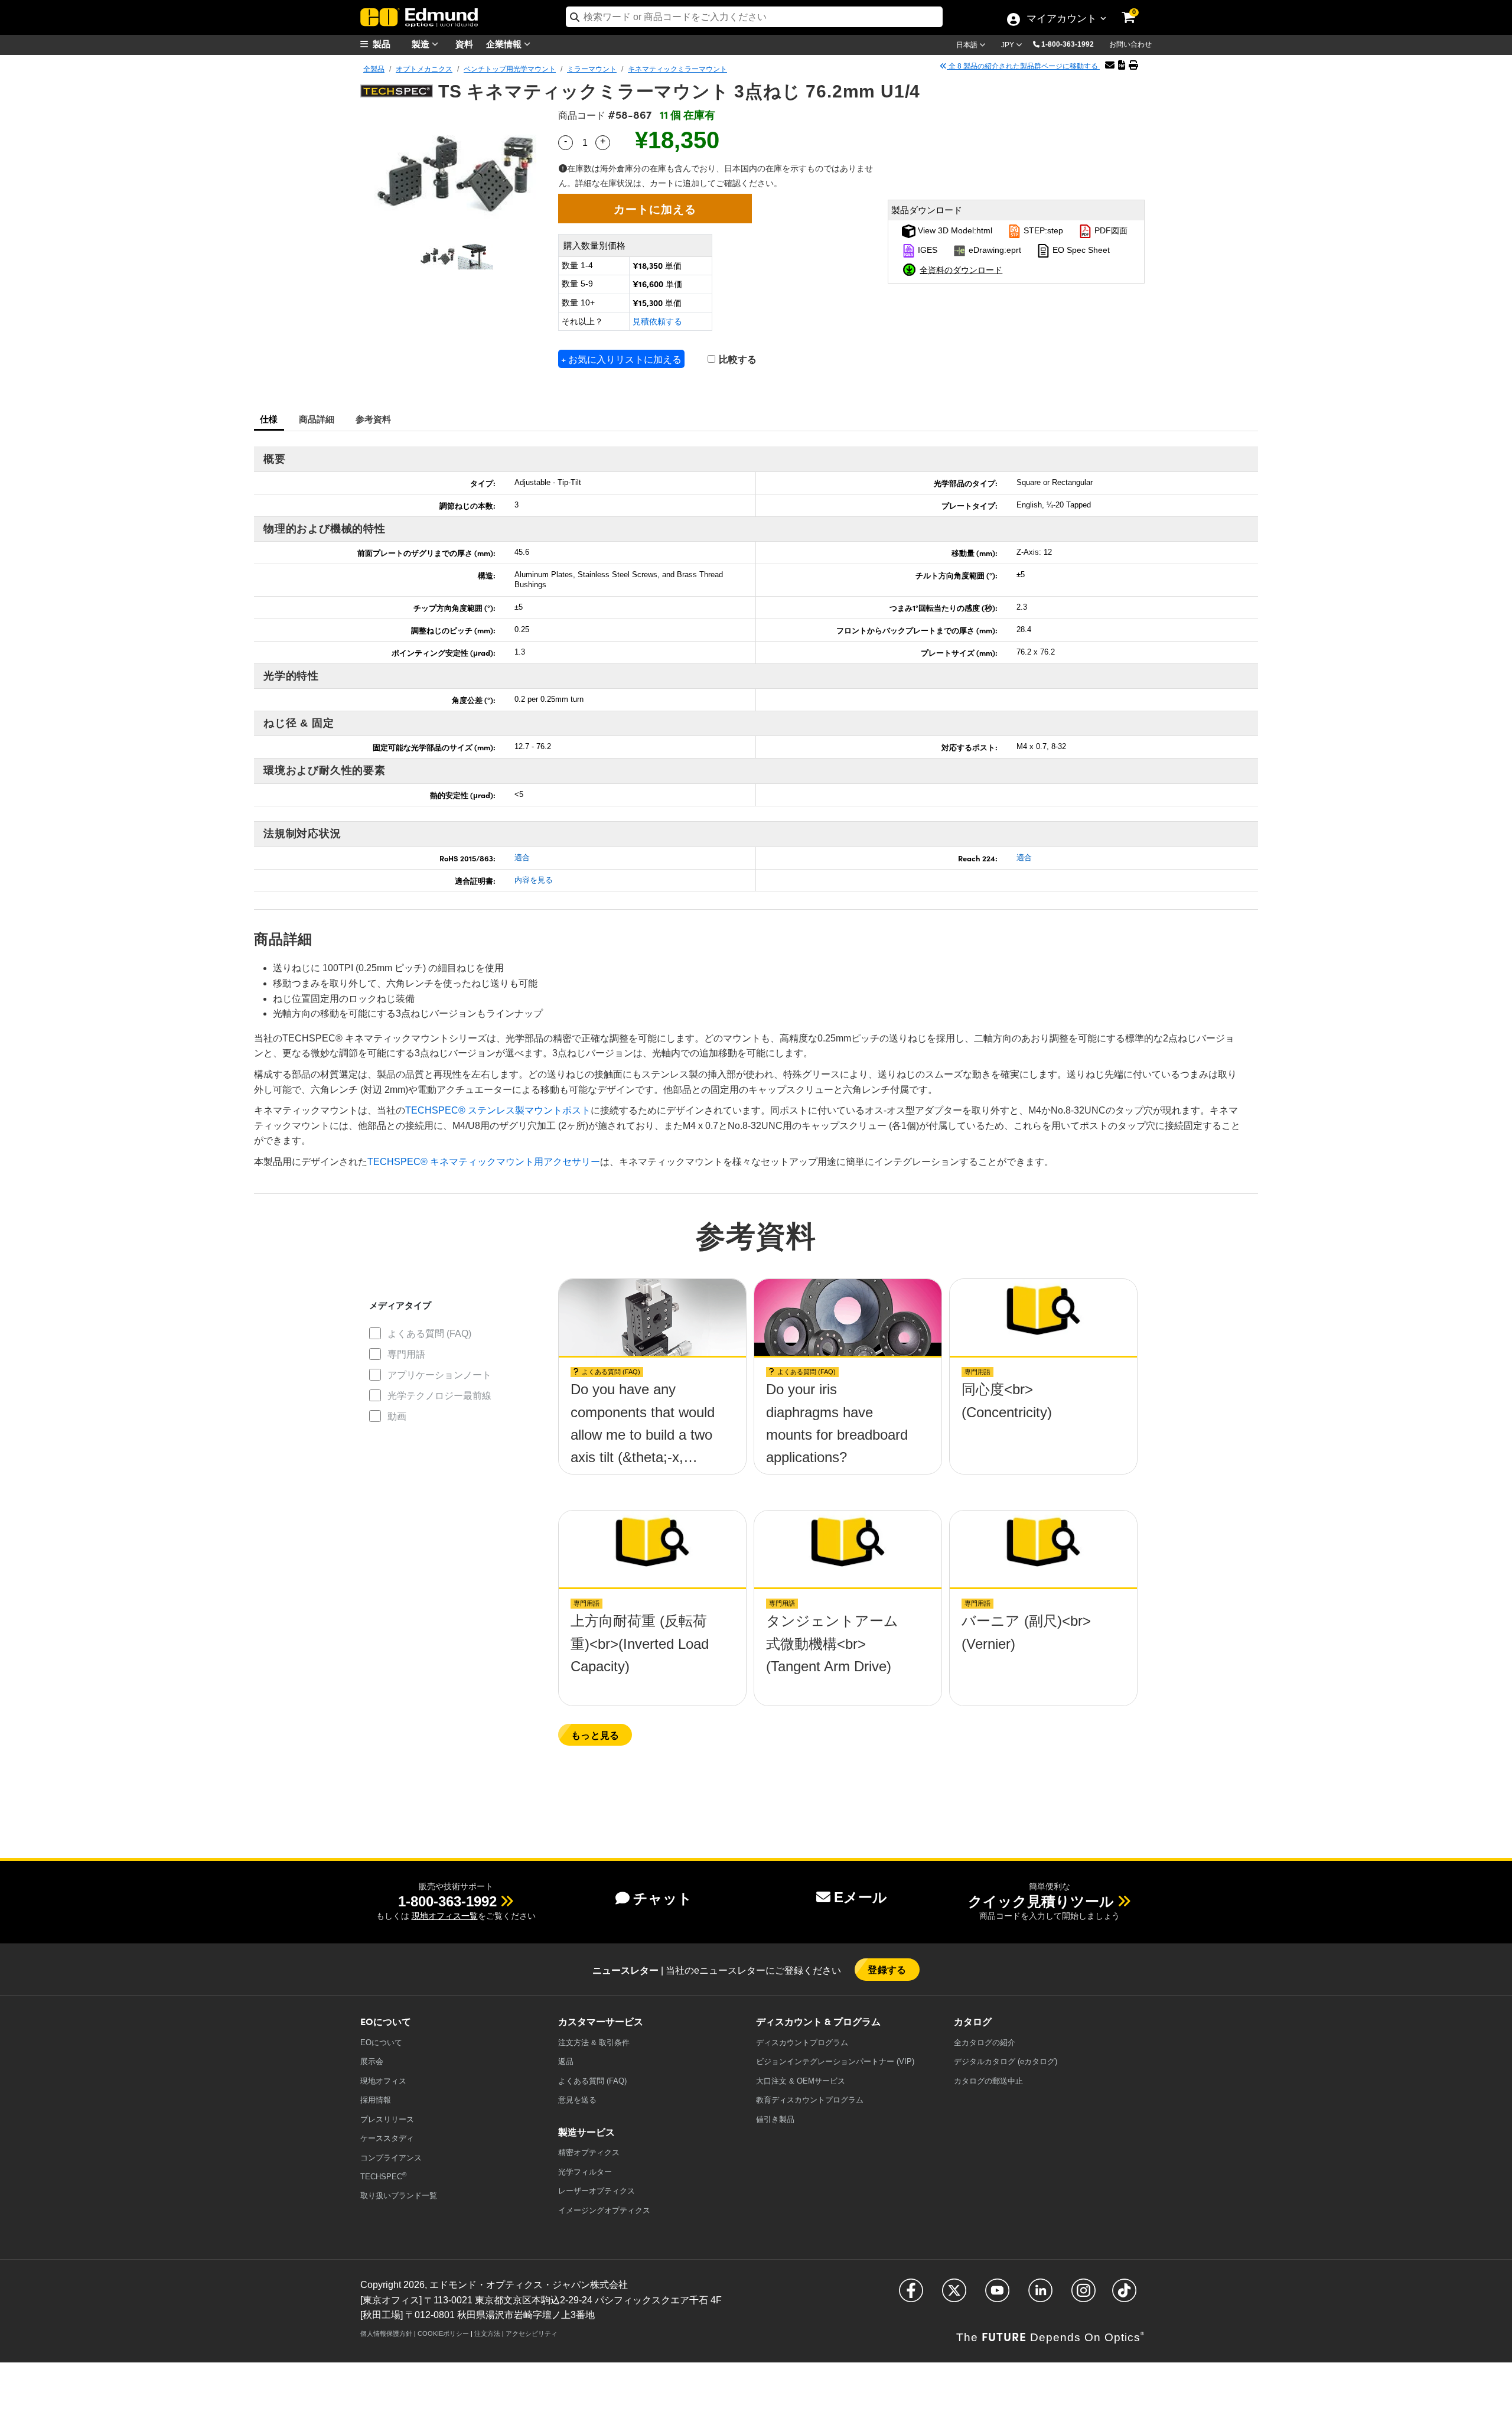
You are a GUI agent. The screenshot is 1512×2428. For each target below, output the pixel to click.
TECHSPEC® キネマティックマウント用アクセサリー (484, 1162)
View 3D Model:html (954, 230)
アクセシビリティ (532, 2333)
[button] (1072, 44)
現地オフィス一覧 (445, 1916)
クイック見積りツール (1041, 1901)
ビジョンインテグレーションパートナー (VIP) (835, 2061)
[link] (1136, 9)
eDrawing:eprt (994, 250)
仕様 (269, 419)
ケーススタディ (387, 2138)
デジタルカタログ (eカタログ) (1006, 2061)
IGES (926, 250)
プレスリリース (387, 2119)
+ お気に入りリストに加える (621, 359)
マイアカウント (1061, 19)
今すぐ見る (652, 1393)
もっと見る (595, 1735)
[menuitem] (390, 44)
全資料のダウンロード (961, 269)
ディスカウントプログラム (802, 2043)
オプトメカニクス (424, 69)
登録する (887, 1969)
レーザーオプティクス (597, 2191)
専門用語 (406, 1354)
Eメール (861, 1897)
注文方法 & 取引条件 (594, 2043)
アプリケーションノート (439, 1375)
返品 (566, 2061)
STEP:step (1042, 230)
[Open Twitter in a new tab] (954, 2295)
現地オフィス (383, 2081)
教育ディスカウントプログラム (810, 2100)
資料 (464, 43)
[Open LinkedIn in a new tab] (1040, 2295)
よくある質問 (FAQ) (429, 1334)
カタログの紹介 (985, 2043)
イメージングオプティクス (604, 2210)
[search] (754, 17)
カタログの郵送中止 (988, 2081)
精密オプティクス (589, 2152)
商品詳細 (317, 419)
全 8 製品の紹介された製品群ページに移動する (1023, 66)
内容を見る (534, 880)
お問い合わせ (1130, 44)
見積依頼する (657, 321)
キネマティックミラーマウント (677, 69)
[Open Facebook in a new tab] (911, 2295)
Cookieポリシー (443, 2333)
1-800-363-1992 (1068, 44)
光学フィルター (585, 2172)
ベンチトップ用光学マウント (510, 69)
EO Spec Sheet (1080, 250)
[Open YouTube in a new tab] (997, 2295)
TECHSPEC (383, 2176)
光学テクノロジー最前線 (439, 1396)
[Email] (1110, 65)
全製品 (374, 69)
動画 (397, 1416)
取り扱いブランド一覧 (399, 2196)
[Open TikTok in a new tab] (1124, 2295)
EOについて (381, 2043)
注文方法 (487, 2333)
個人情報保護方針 (386, 2333)
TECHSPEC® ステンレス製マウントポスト (498, 1110)
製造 (422, 43)
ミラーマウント (592, 69)
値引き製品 (775, 2119)
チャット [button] (663, 1898)
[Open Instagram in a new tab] (1084, 2295)
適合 (522, 857)
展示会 (372, 2061)
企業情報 (505, 43)
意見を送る (577, 2100)
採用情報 (376, 2100)
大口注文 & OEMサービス (801, 2081)
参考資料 (374, 419)
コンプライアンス (391, 2158)
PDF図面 (1110, 230)
